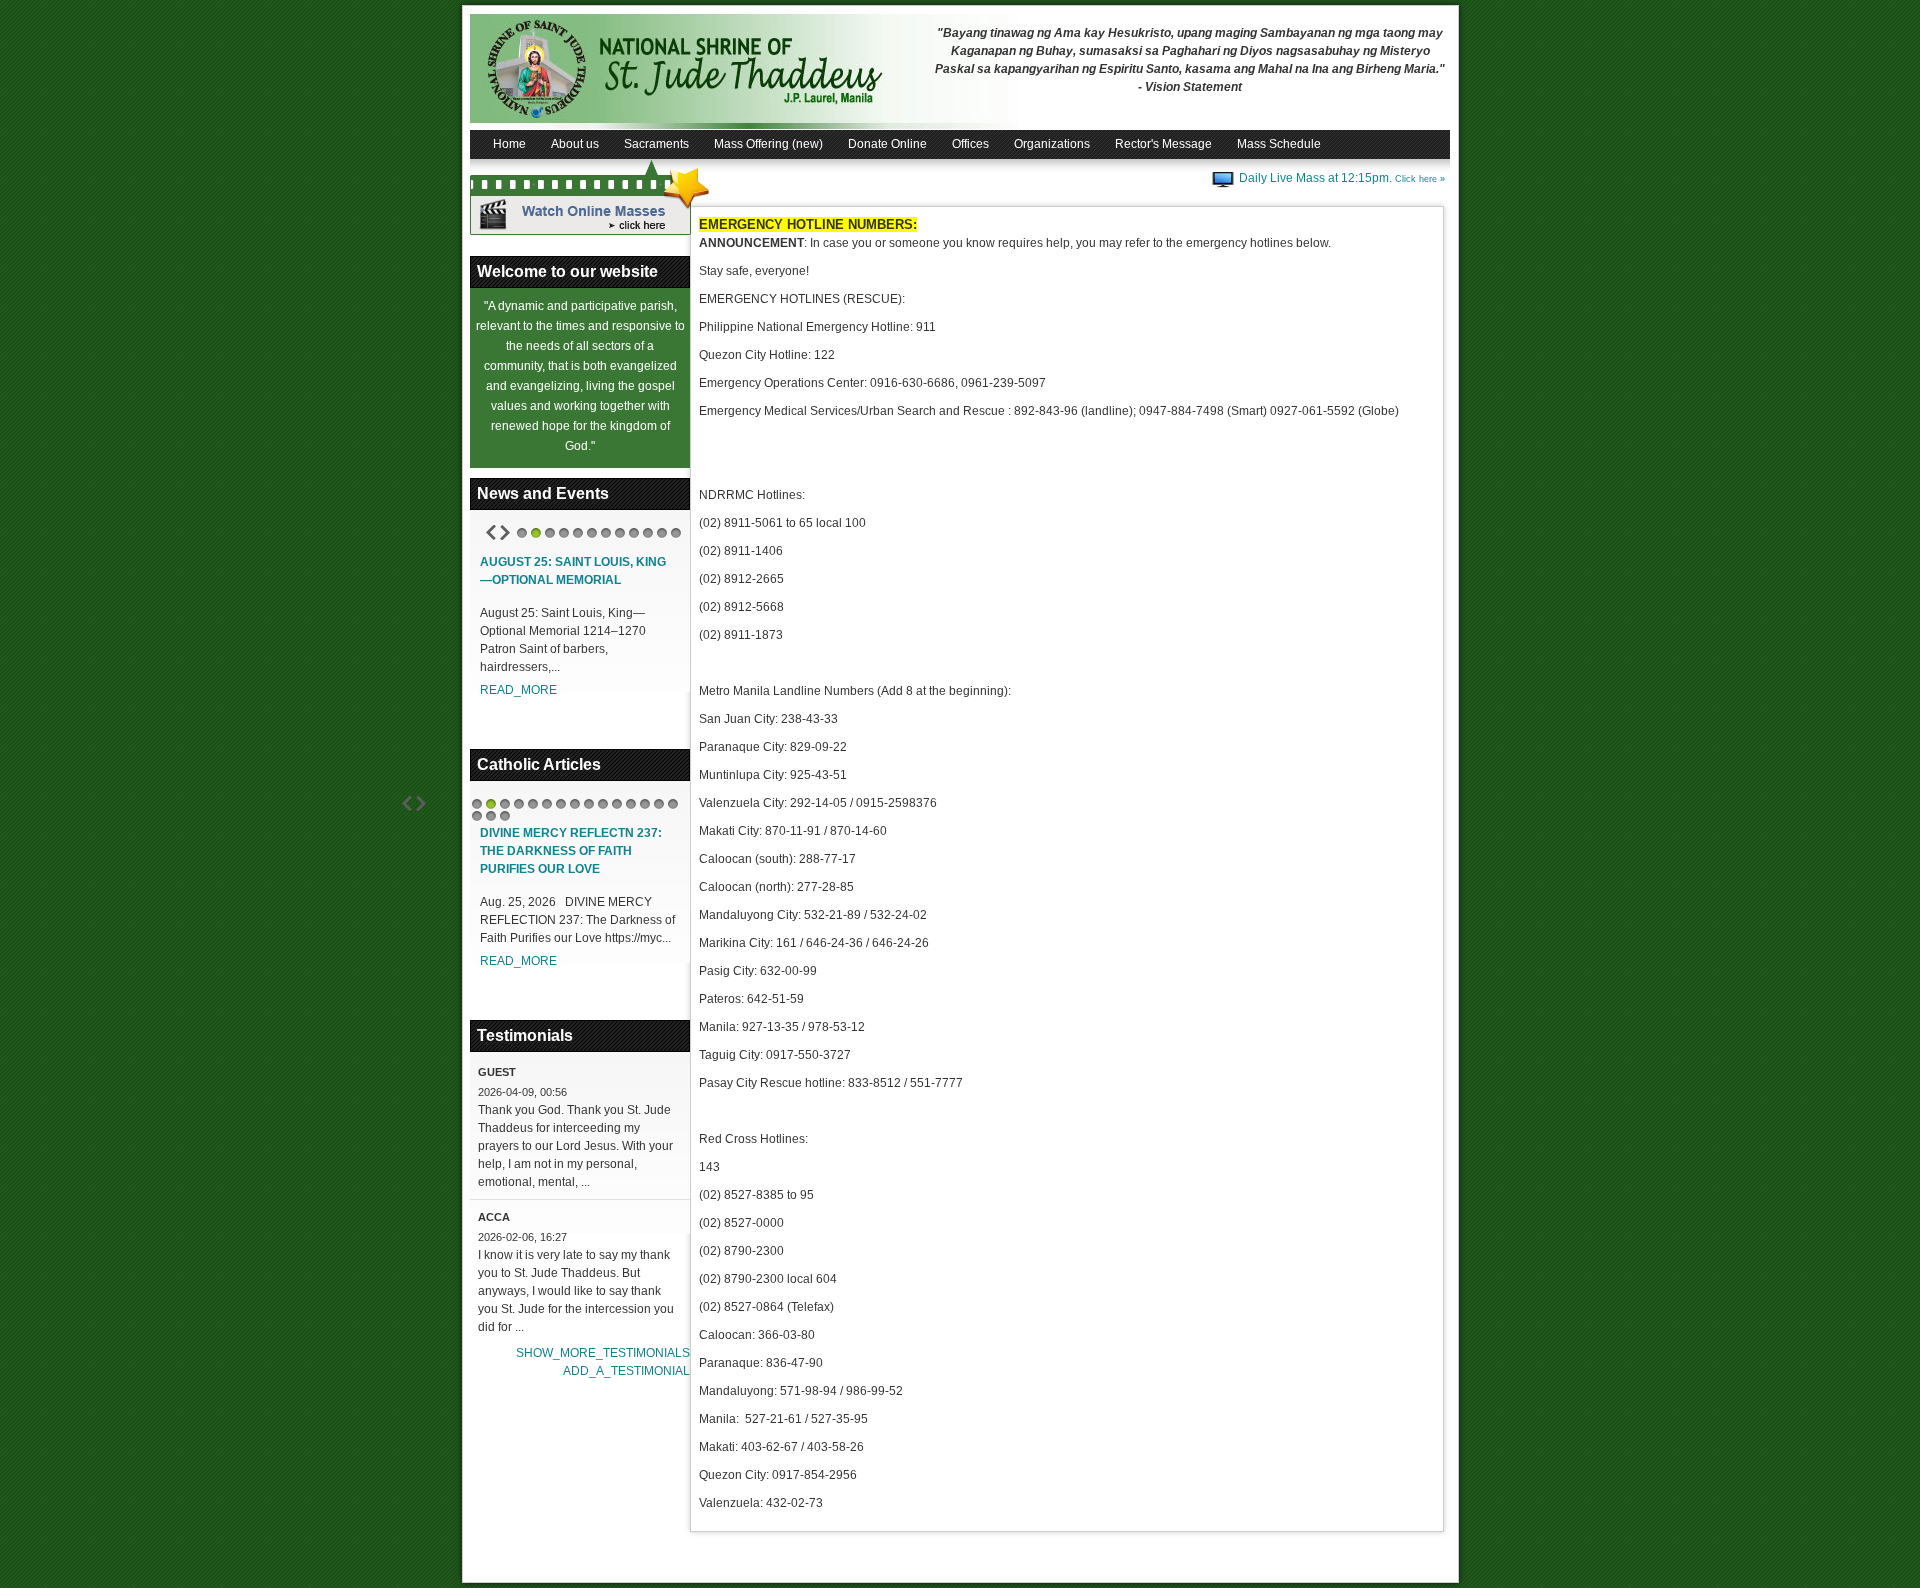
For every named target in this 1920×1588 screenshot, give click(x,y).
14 (659, 804)
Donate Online (887, 144)
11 (662, 533)
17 (491, 816)
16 (477, 816)
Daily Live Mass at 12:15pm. (1342, 178)
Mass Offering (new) (768, 144)
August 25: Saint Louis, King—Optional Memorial (573, 571)
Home (509, 144)
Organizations (1052, 144)
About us (575, 144)
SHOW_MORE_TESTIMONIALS (603, 1353)
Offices (970, 144)
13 (645, 804)
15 (673, 804)
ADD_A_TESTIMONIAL (626, 1371)
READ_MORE (518, 690)
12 (676, 533)
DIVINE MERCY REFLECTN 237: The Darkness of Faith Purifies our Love (571, 851)
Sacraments (656, 144)
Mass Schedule (1279, 144)
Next (505, 532)
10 (648, 533)
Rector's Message (1163, 144)
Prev (491, 532)
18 (505, 816)
